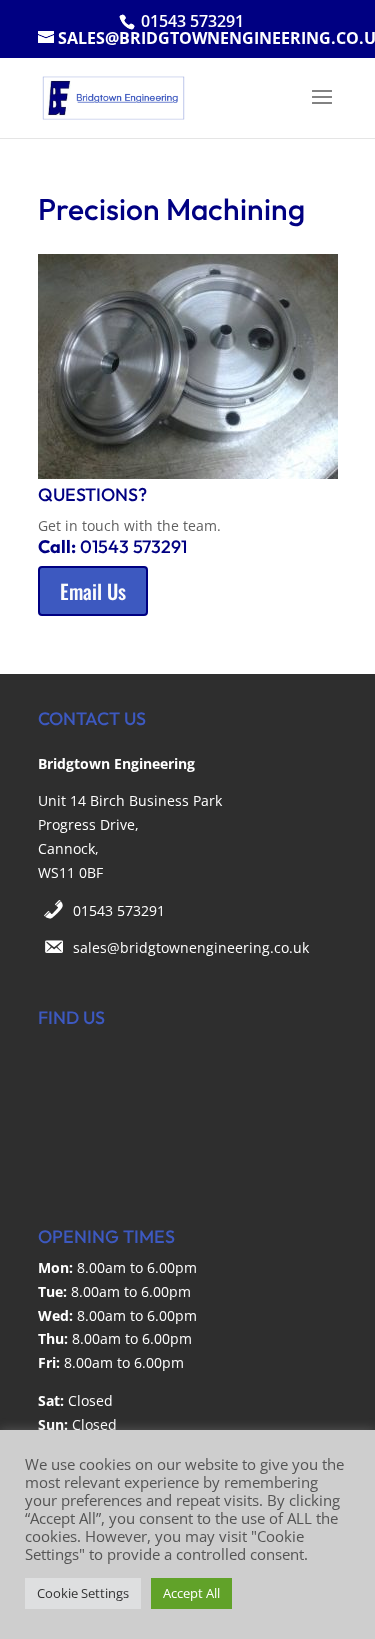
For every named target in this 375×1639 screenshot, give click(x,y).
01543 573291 (119, 910)
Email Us (93, 591)
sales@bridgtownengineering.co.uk (191, 947)
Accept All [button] (191, 1593)
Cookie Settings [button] (83, 1593)
